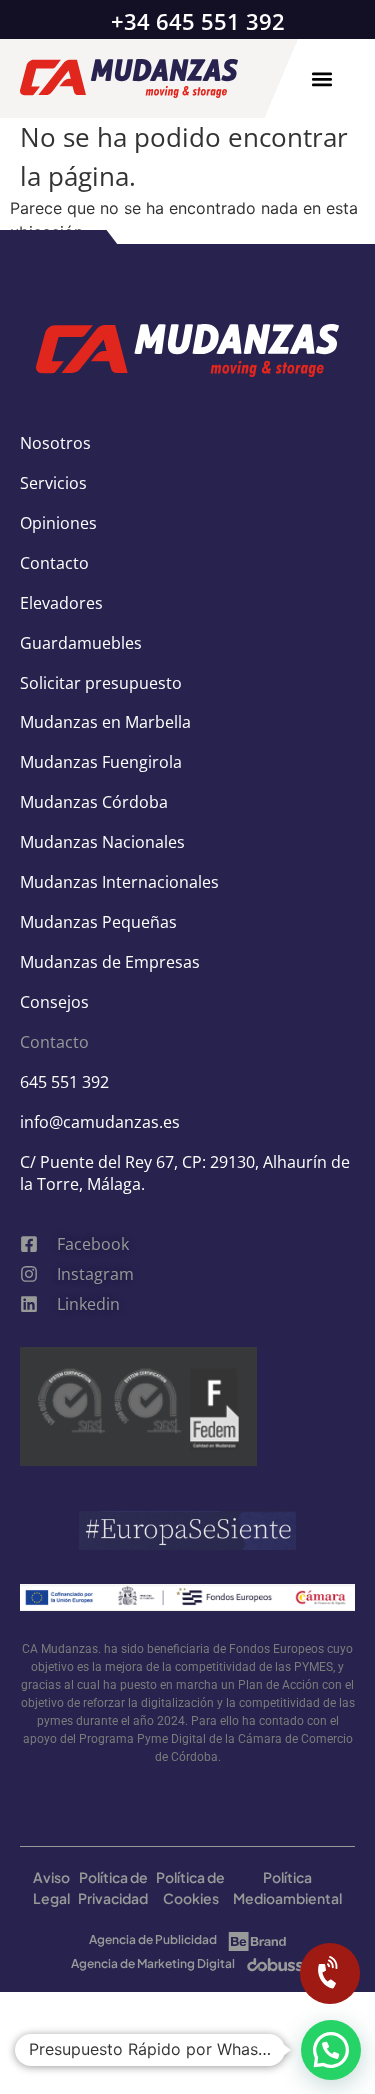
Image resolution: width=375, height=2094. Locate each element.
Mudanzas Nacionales (102, 842)
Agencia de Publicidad (153, 1939)
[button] (321, 78)
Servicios (53, 483)
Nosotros (55, 443)
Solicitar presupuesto (101, 683)
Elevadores (61, 603)
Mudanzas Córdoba (94, 802)
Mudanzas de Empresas (110, 962)
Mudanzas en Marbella (105, 722)
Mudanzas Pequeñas (98, 922)
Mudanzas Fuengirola (101, 762)
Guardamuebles (81, 643)
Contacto (54, 563)
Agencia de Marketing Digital (153, 1963)
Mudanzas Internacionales (119, 882)
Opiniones (58, 523)
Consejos (54, 1002)
